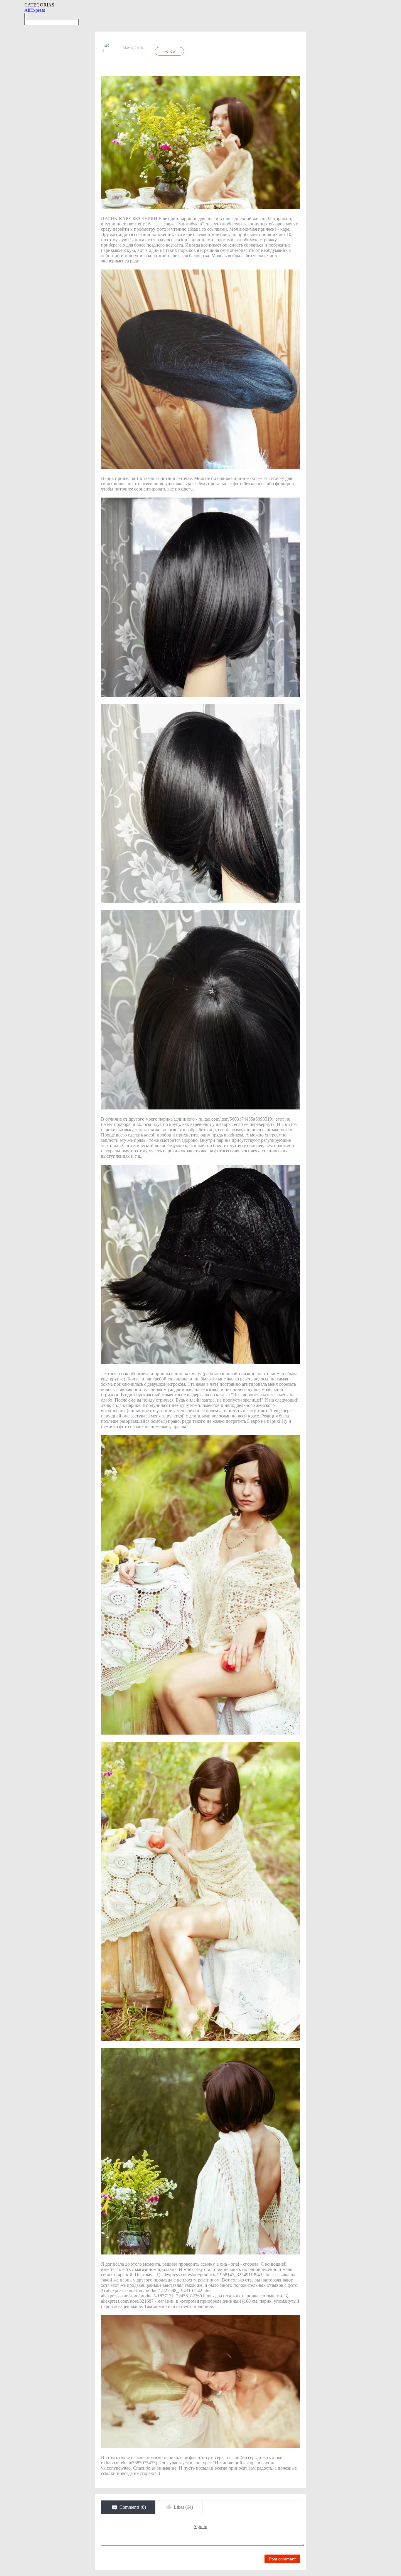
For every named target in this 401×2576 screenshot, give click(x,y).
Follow (170, 51)
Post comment (282, 2559)
